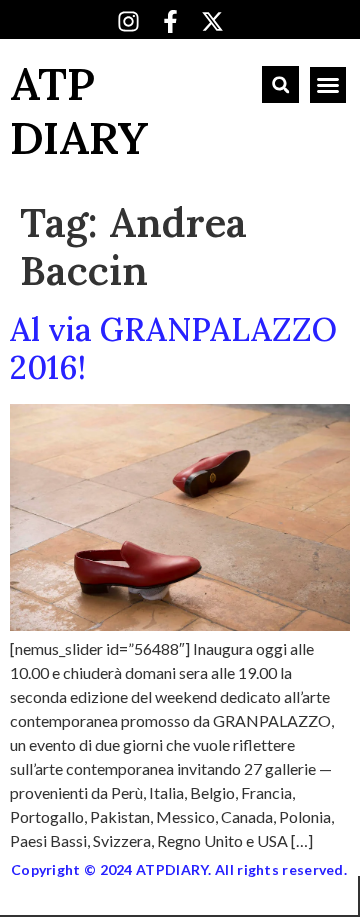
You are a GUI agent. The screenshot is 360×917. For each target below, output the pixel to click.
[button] (280, 84)
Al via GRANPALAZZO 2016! (173, 348)
